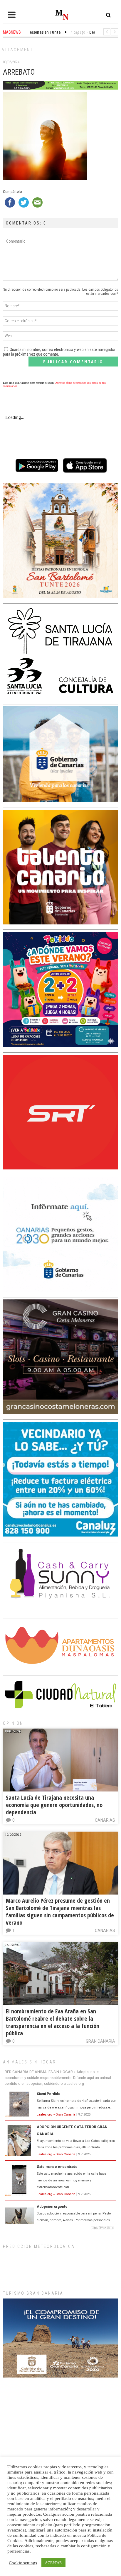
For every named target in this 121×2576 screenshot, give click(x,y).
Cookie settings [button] (23, 2563)
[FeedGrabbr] (60, 2228)
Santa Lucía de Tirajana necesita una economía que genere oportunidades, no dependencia (54, 1805)
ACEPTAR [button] (53, 2563)
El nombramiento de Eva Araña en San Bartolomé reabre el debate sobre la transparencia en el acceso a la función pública (53, 2022)
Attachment (17, 50)
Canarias (105, 1820)
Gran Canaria (100, 2041)
